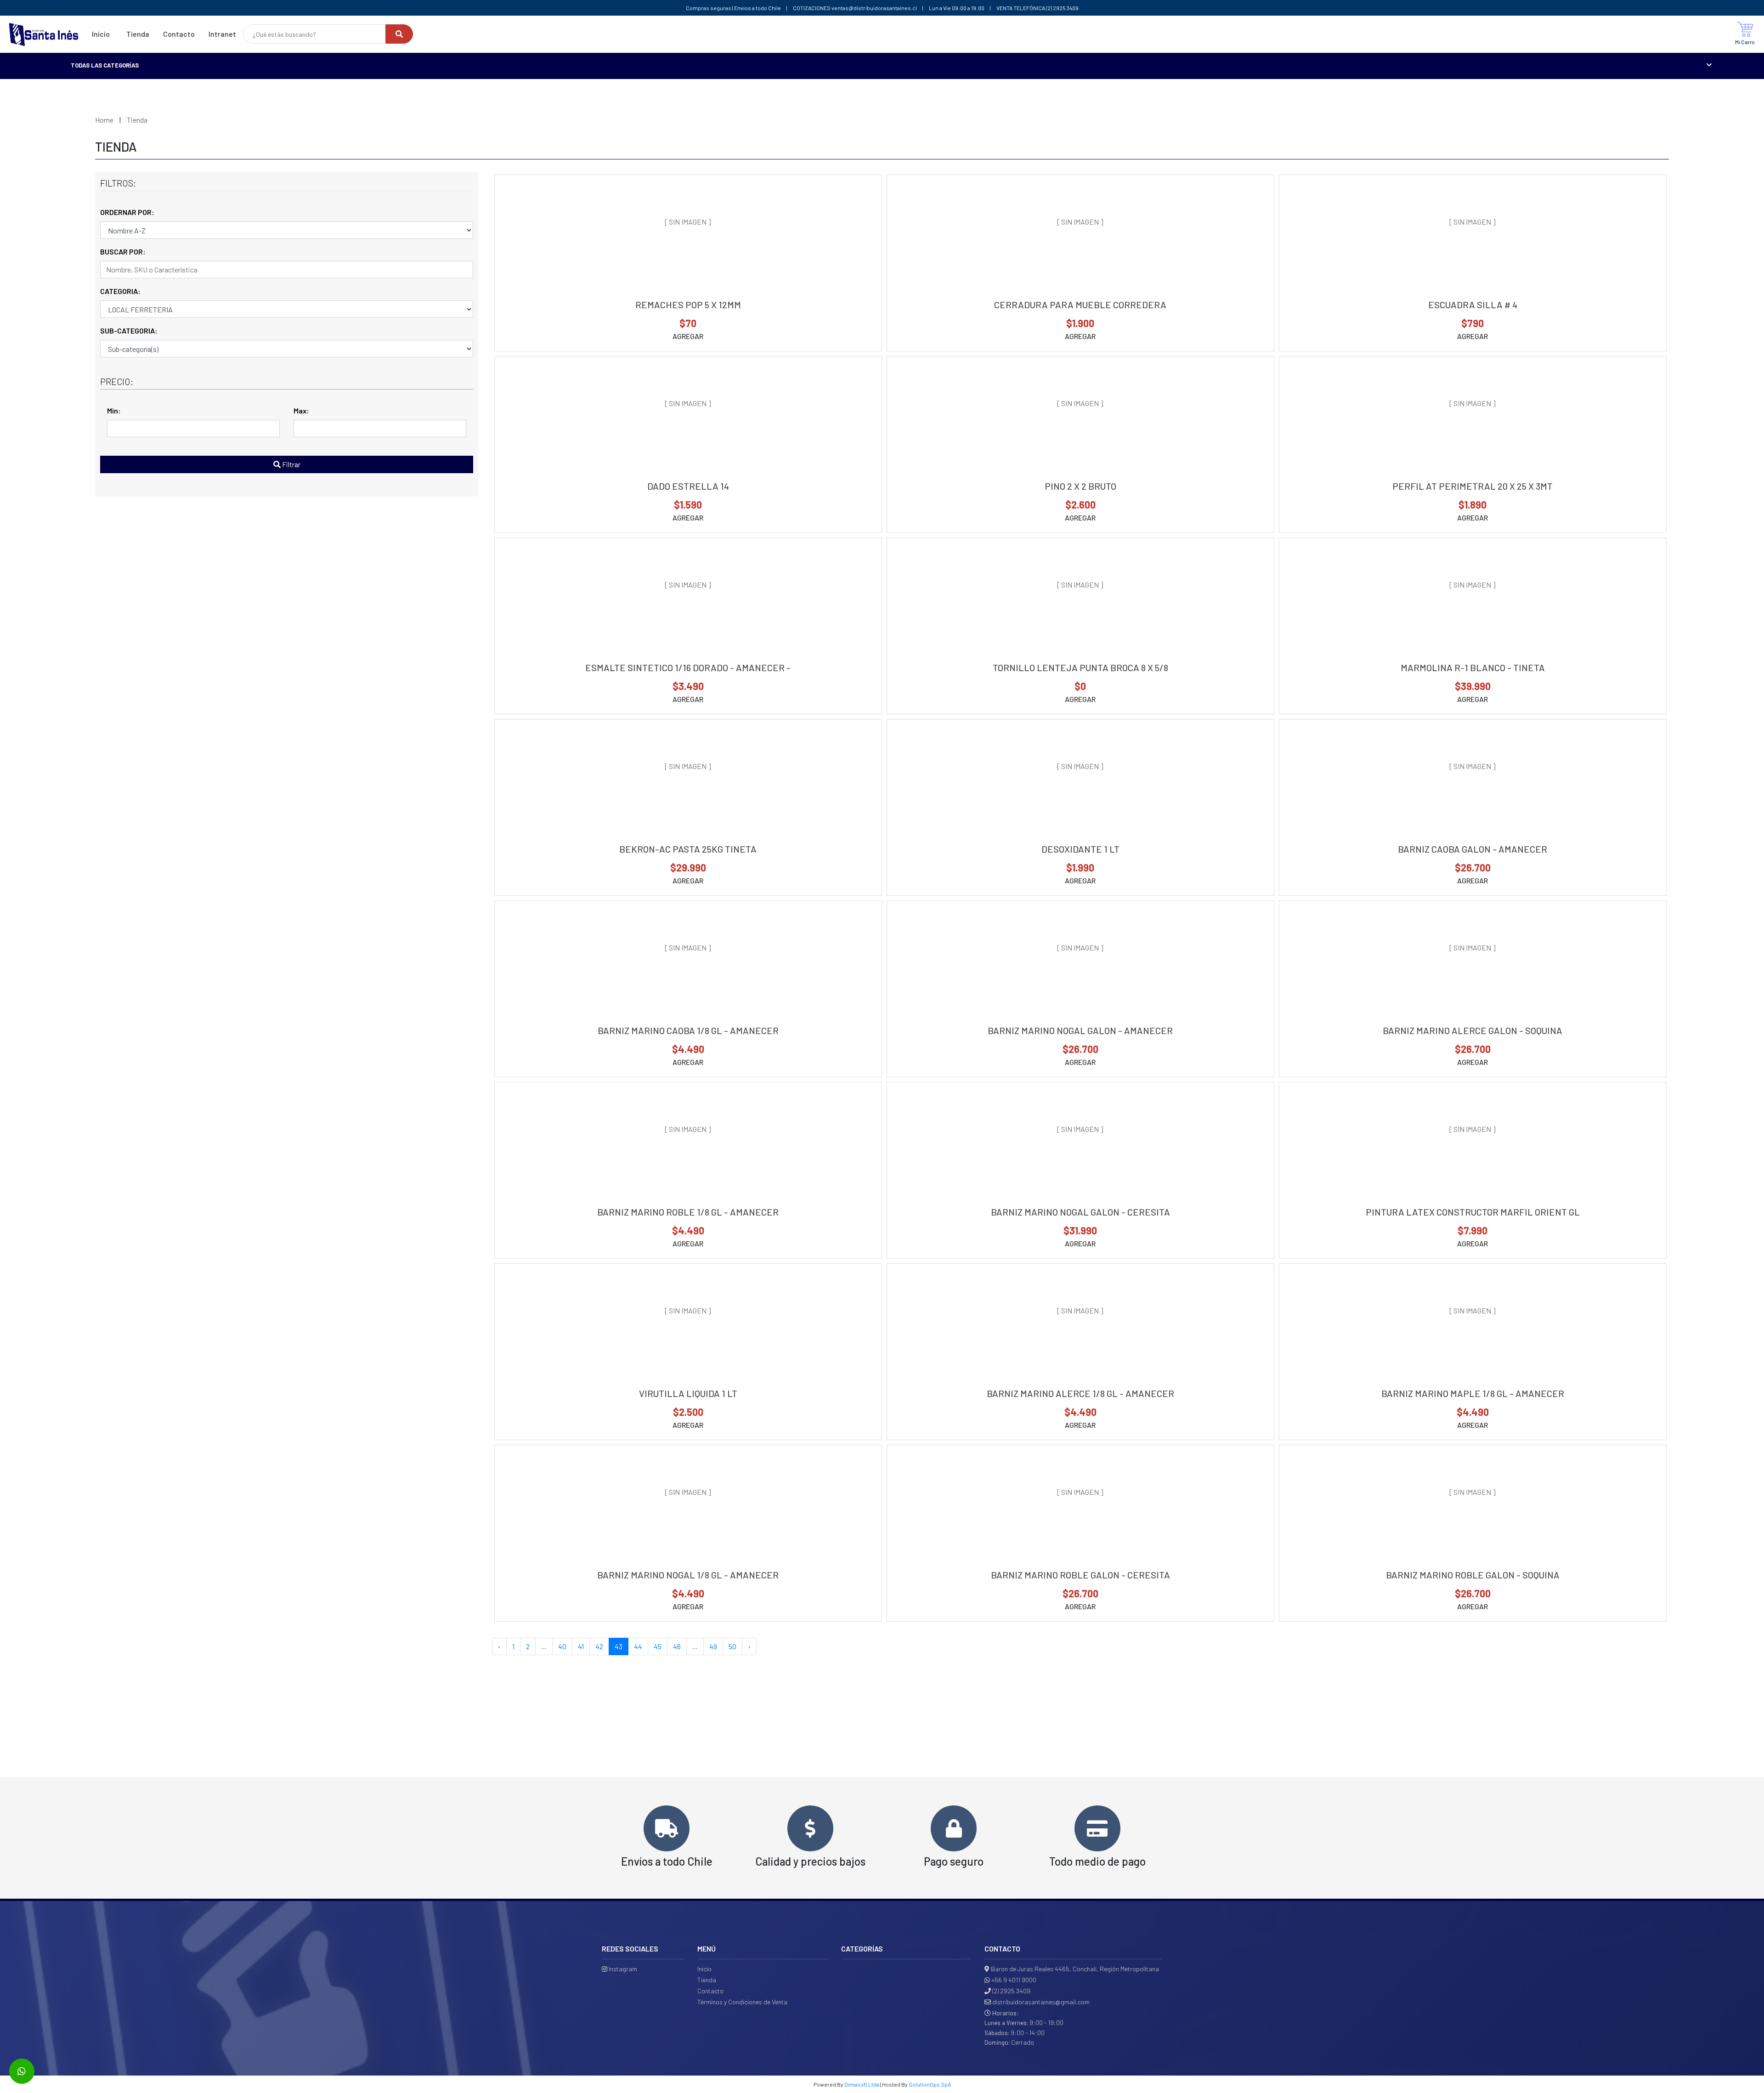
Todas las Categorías (105, 65)
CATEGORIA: (120, 291)
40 (562, 1646)
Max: (301, 410)
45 (658, 1646)
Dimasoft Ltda (862, 2084)
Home (104, 120)
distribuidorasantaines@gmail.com (1041, 2002)
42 (599, 1646)
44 (638, 1646)
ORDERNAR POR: (127, 212)
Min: (114, 410)
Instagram (622, 1969)
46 (677, 1646)
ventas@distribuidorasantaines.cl (874, 8)
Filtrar (291, 464)
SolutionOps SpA (930, 2084)
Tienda (138, 34)
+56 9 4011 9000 (1014, 1980)
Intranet (222, 34)
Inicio (101, 34)
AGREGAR (688, 336)
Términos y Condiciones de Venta (742, 2002)
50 (732, 1646)
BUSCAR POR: (123, 252)
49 (713, 1646)
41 (581, 1646)
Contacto (179, 34)
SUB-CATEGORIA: (129, 331)
